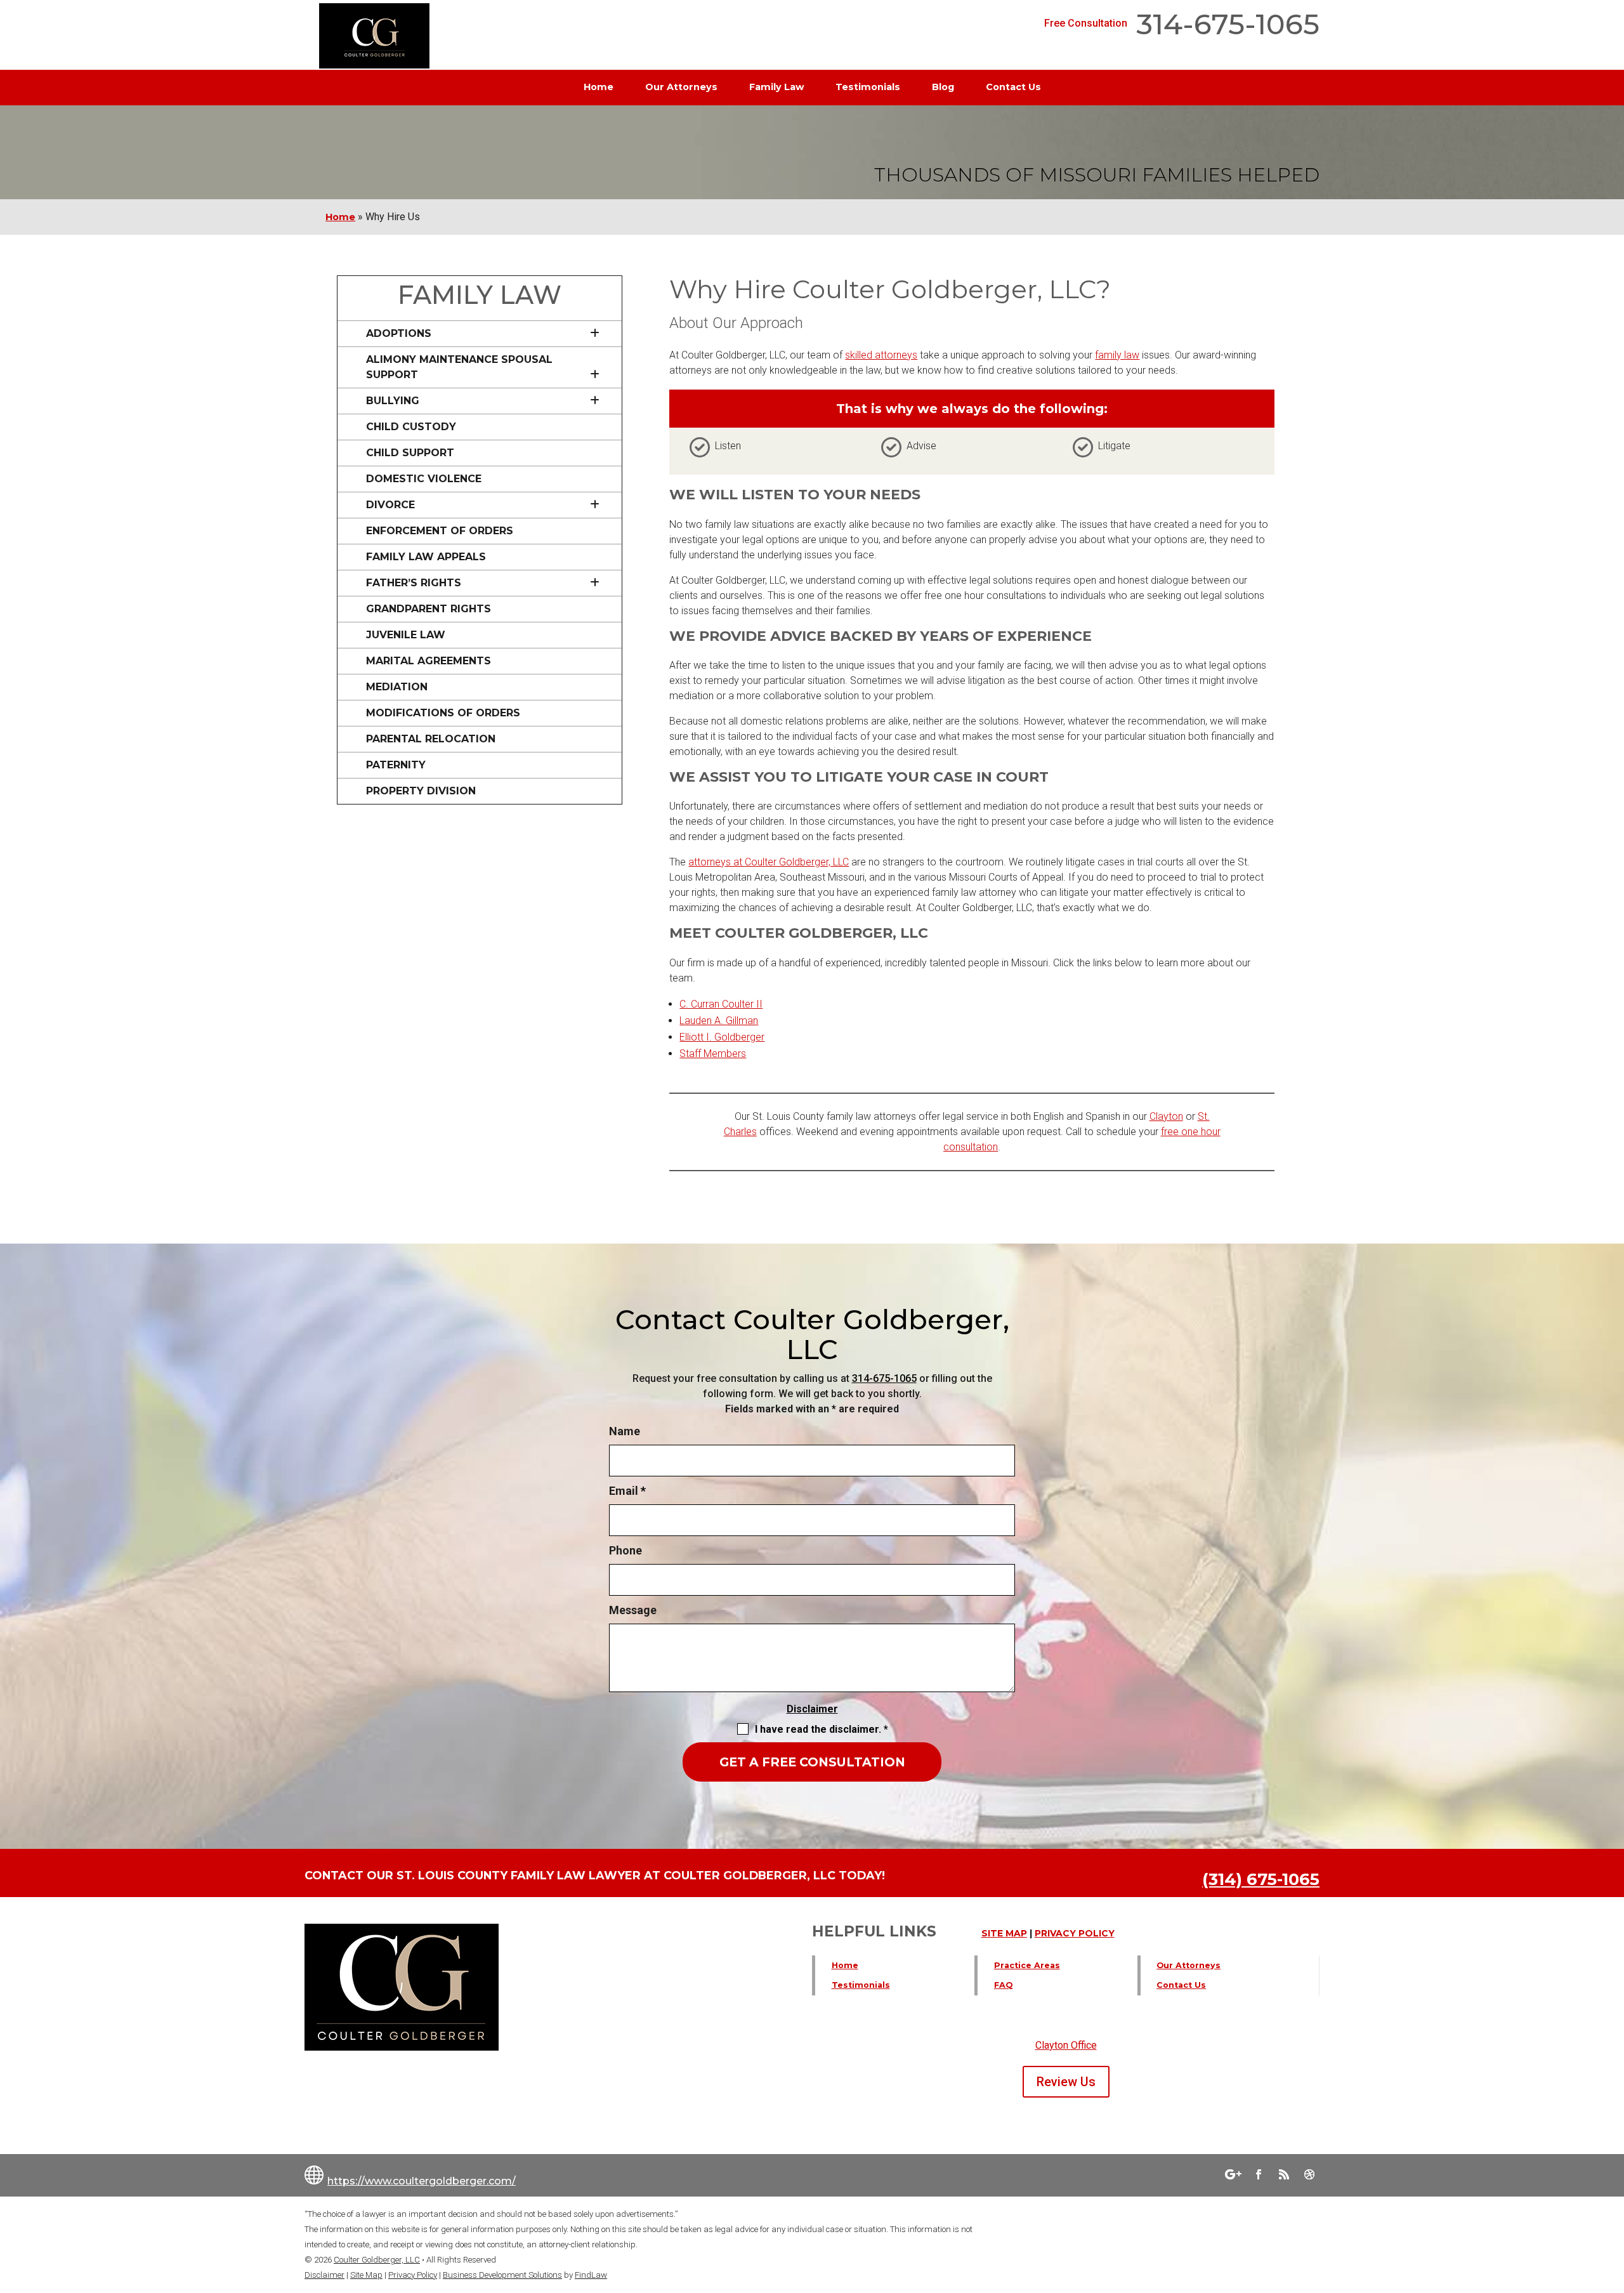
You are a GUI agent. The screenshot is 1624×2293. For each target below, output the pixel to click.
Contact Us (1013, 87)
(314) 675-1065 (1261, 1879)
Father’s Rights (414, 583)
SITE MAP (1004, 1933)
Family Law (776, 87)
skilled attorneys (881, 355)
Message (633, 1610)
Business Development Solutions (502, 2275)
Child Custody (411, 427)
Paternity (396, 765)
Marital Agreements (429, 661)
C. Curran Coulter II (721, 1004)
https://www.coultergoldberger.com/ (422, 2181)
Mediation (397, 687)
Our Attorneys (681, 87)
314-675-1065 (1228, 24)
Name (625, 1431)
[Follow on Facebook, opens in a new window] (1259, 2174)
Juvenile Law (406, 635)
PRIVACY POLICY (1075, 1933)
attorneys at (769, 862)
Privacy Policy (413, 2275)
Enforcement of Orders (440, 531)
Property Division (421, 791)
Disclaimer (812, 1709)
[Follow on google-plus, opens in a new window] (1233, 2174)
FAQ (1003, 1985)
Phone (625, 1550)
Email (627, 1491)
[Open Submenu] (590, 334)
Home (599, 87)
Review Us (1066, 2082)
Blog (943, 87)
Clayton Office (1066, 2045)
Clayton (1166, 1116)
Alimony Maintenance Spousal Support (459, 367)
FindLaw (591, 2275)
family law (1117, 355)
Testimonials (868, 87)
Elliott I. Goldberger (722, 1037)
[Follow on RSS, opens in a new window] (1284, 2174)
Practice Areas (1027, 1965)
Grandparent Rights (429, 609)
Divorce (390, 505)
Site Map (366, 2275)
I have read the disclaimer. (822, 1729)
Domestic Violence (424, 479)
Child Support (410, 453)
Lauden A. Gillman (719, 1021)
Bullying (393, 401)
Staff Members (713, 1054)
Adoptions (399, 333)
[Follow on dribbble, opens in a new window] (1309, 2174)
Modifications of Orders (443, 713)
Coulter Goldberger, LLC (377, 2260)
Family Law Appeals (426, 557)
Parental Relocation (431, 739)
